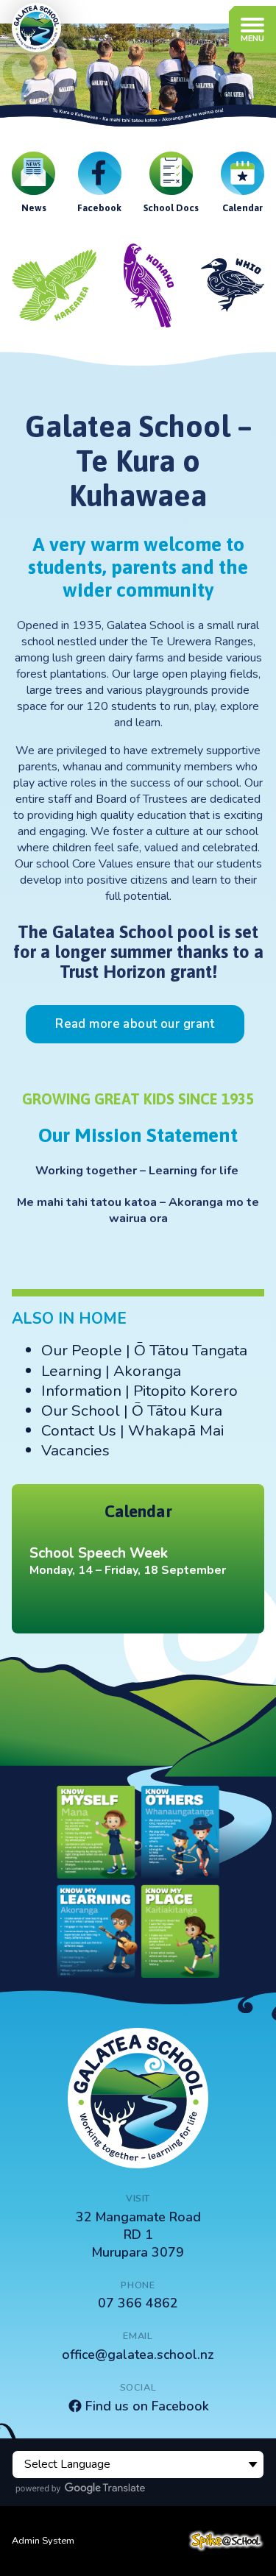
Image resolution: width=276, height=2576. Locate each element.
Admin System (43, 2541)
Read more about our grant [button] (135, 1024)
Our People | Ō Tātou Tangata (144, 1350)
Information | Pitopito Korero (139, 1391)
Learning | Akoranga (111, 1371)
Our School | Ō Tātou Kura (132, 1411)
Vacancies (75, 1450)
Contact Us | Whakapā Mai (132, 1430)
